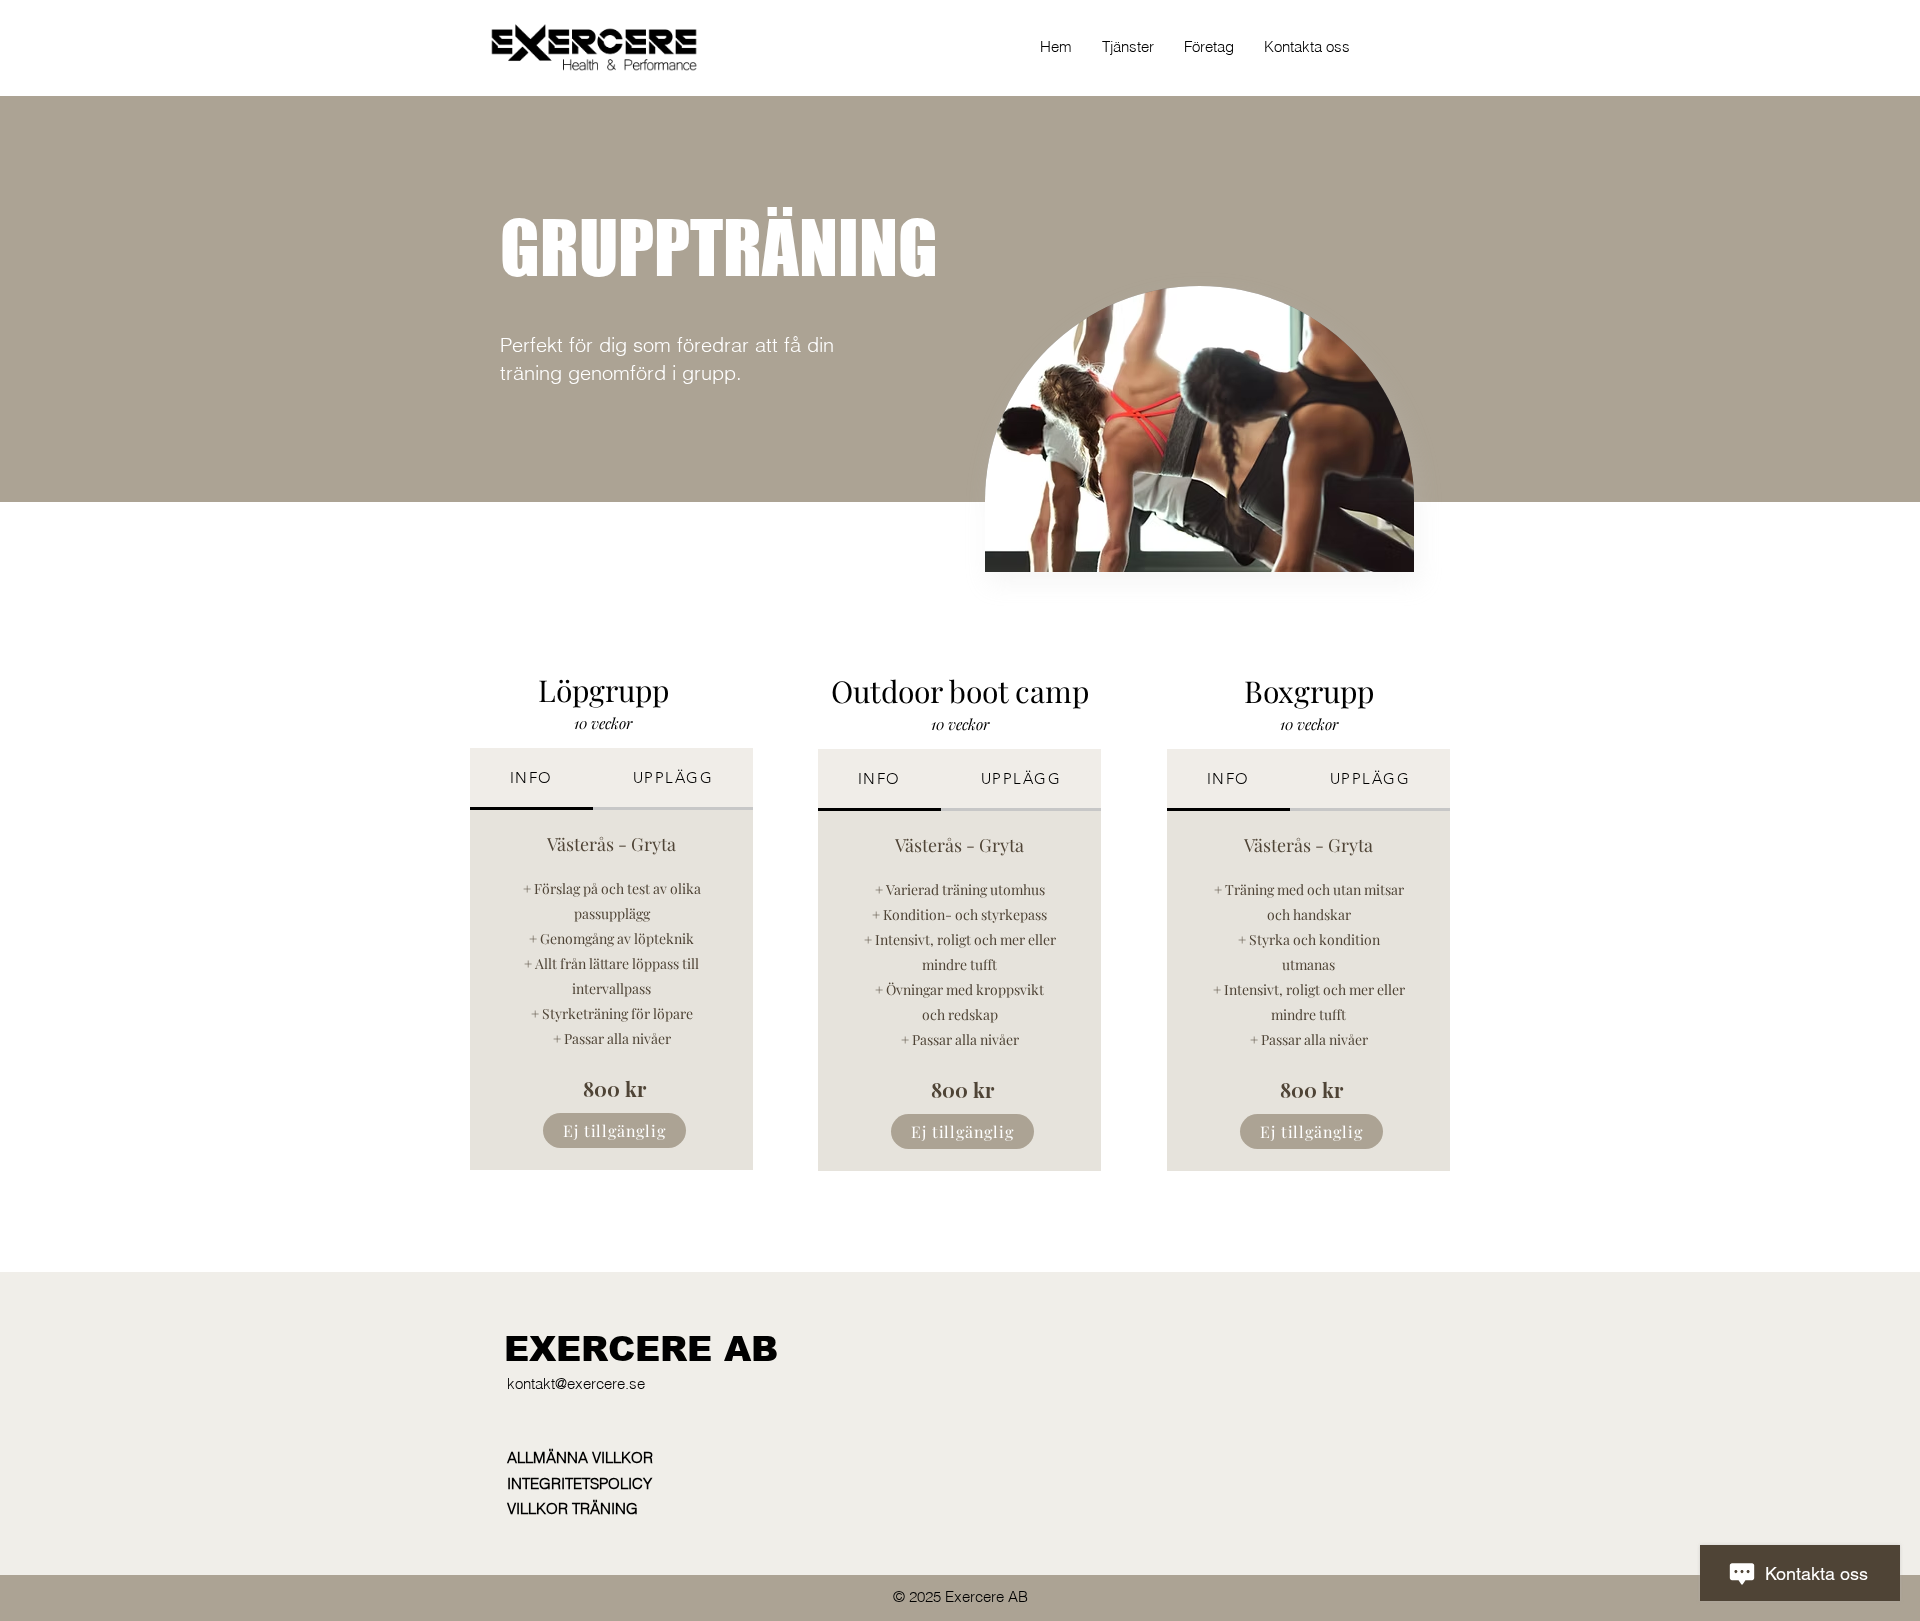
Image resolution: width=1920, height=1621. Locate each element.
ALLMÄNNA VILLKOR (580, 1457)
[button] (1128, 47)
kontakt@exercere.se (576, 1383)
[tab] (531, 779)
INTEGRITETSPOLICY (579, 1483)
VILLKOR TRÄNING (572, 1508)
